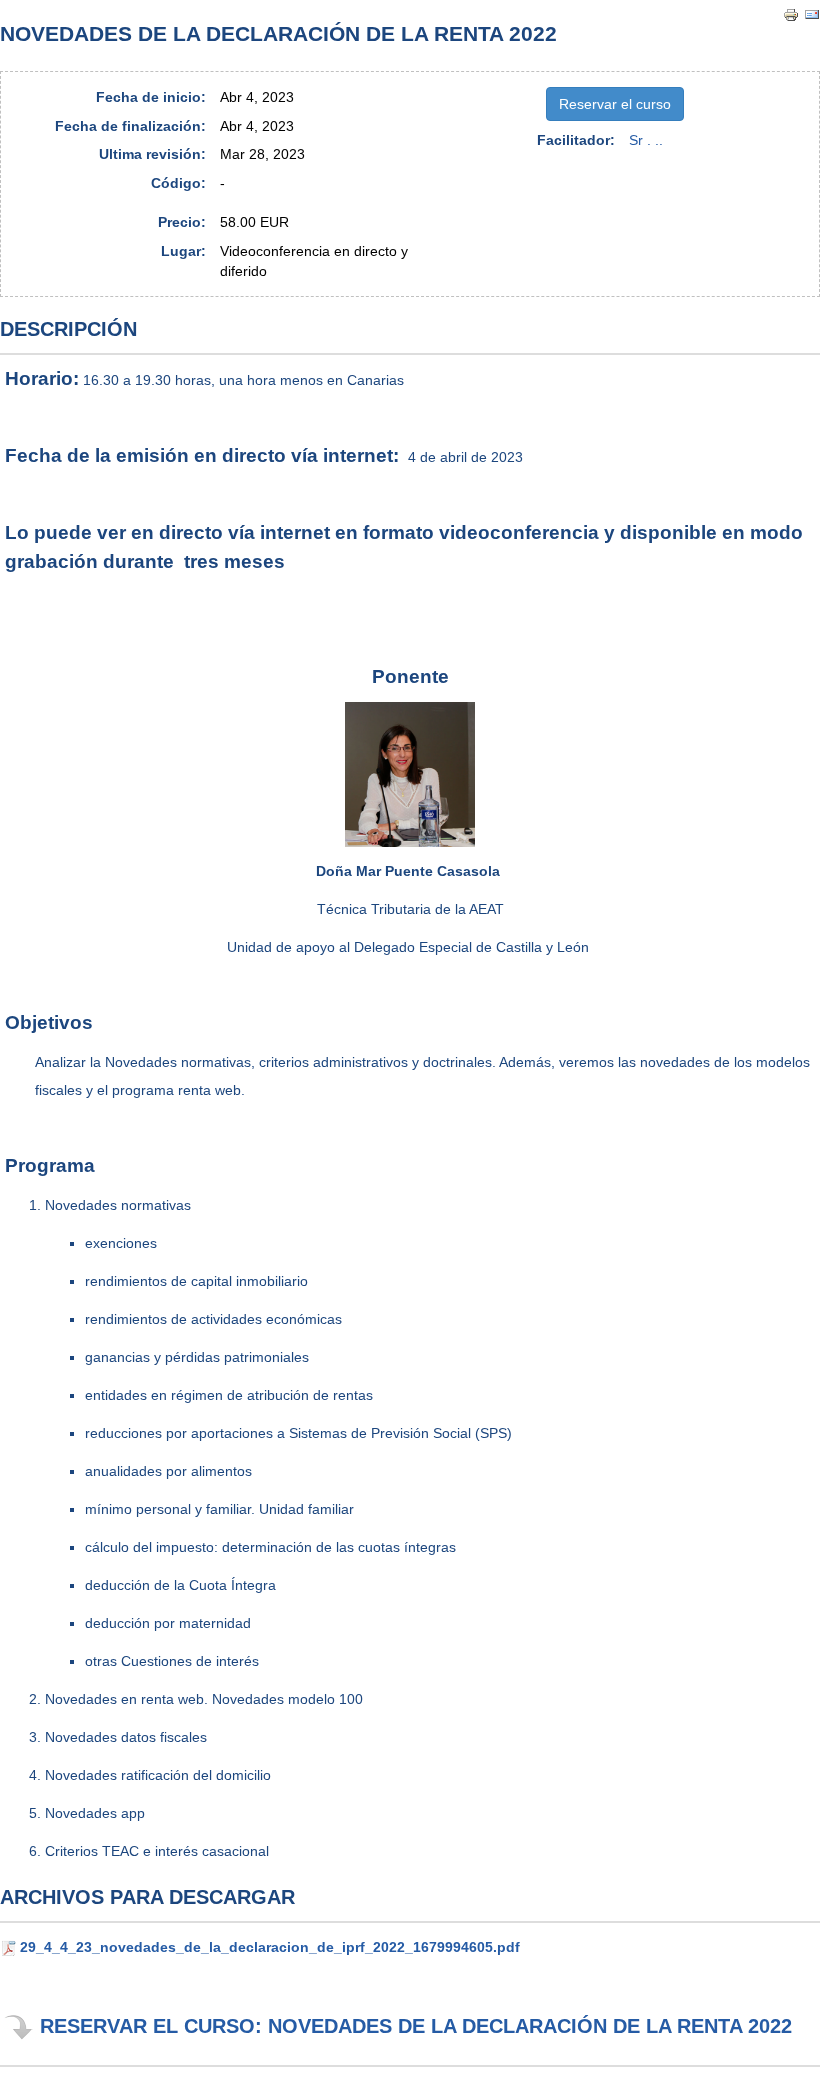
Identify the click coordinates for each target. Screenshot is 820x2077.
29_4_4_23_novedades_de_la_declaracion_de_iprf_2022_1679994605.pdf (270, 1947)
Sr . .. (646, 140)
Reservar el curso (615, 104)
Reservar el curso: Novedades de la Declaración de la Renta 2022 (416, 2026)
